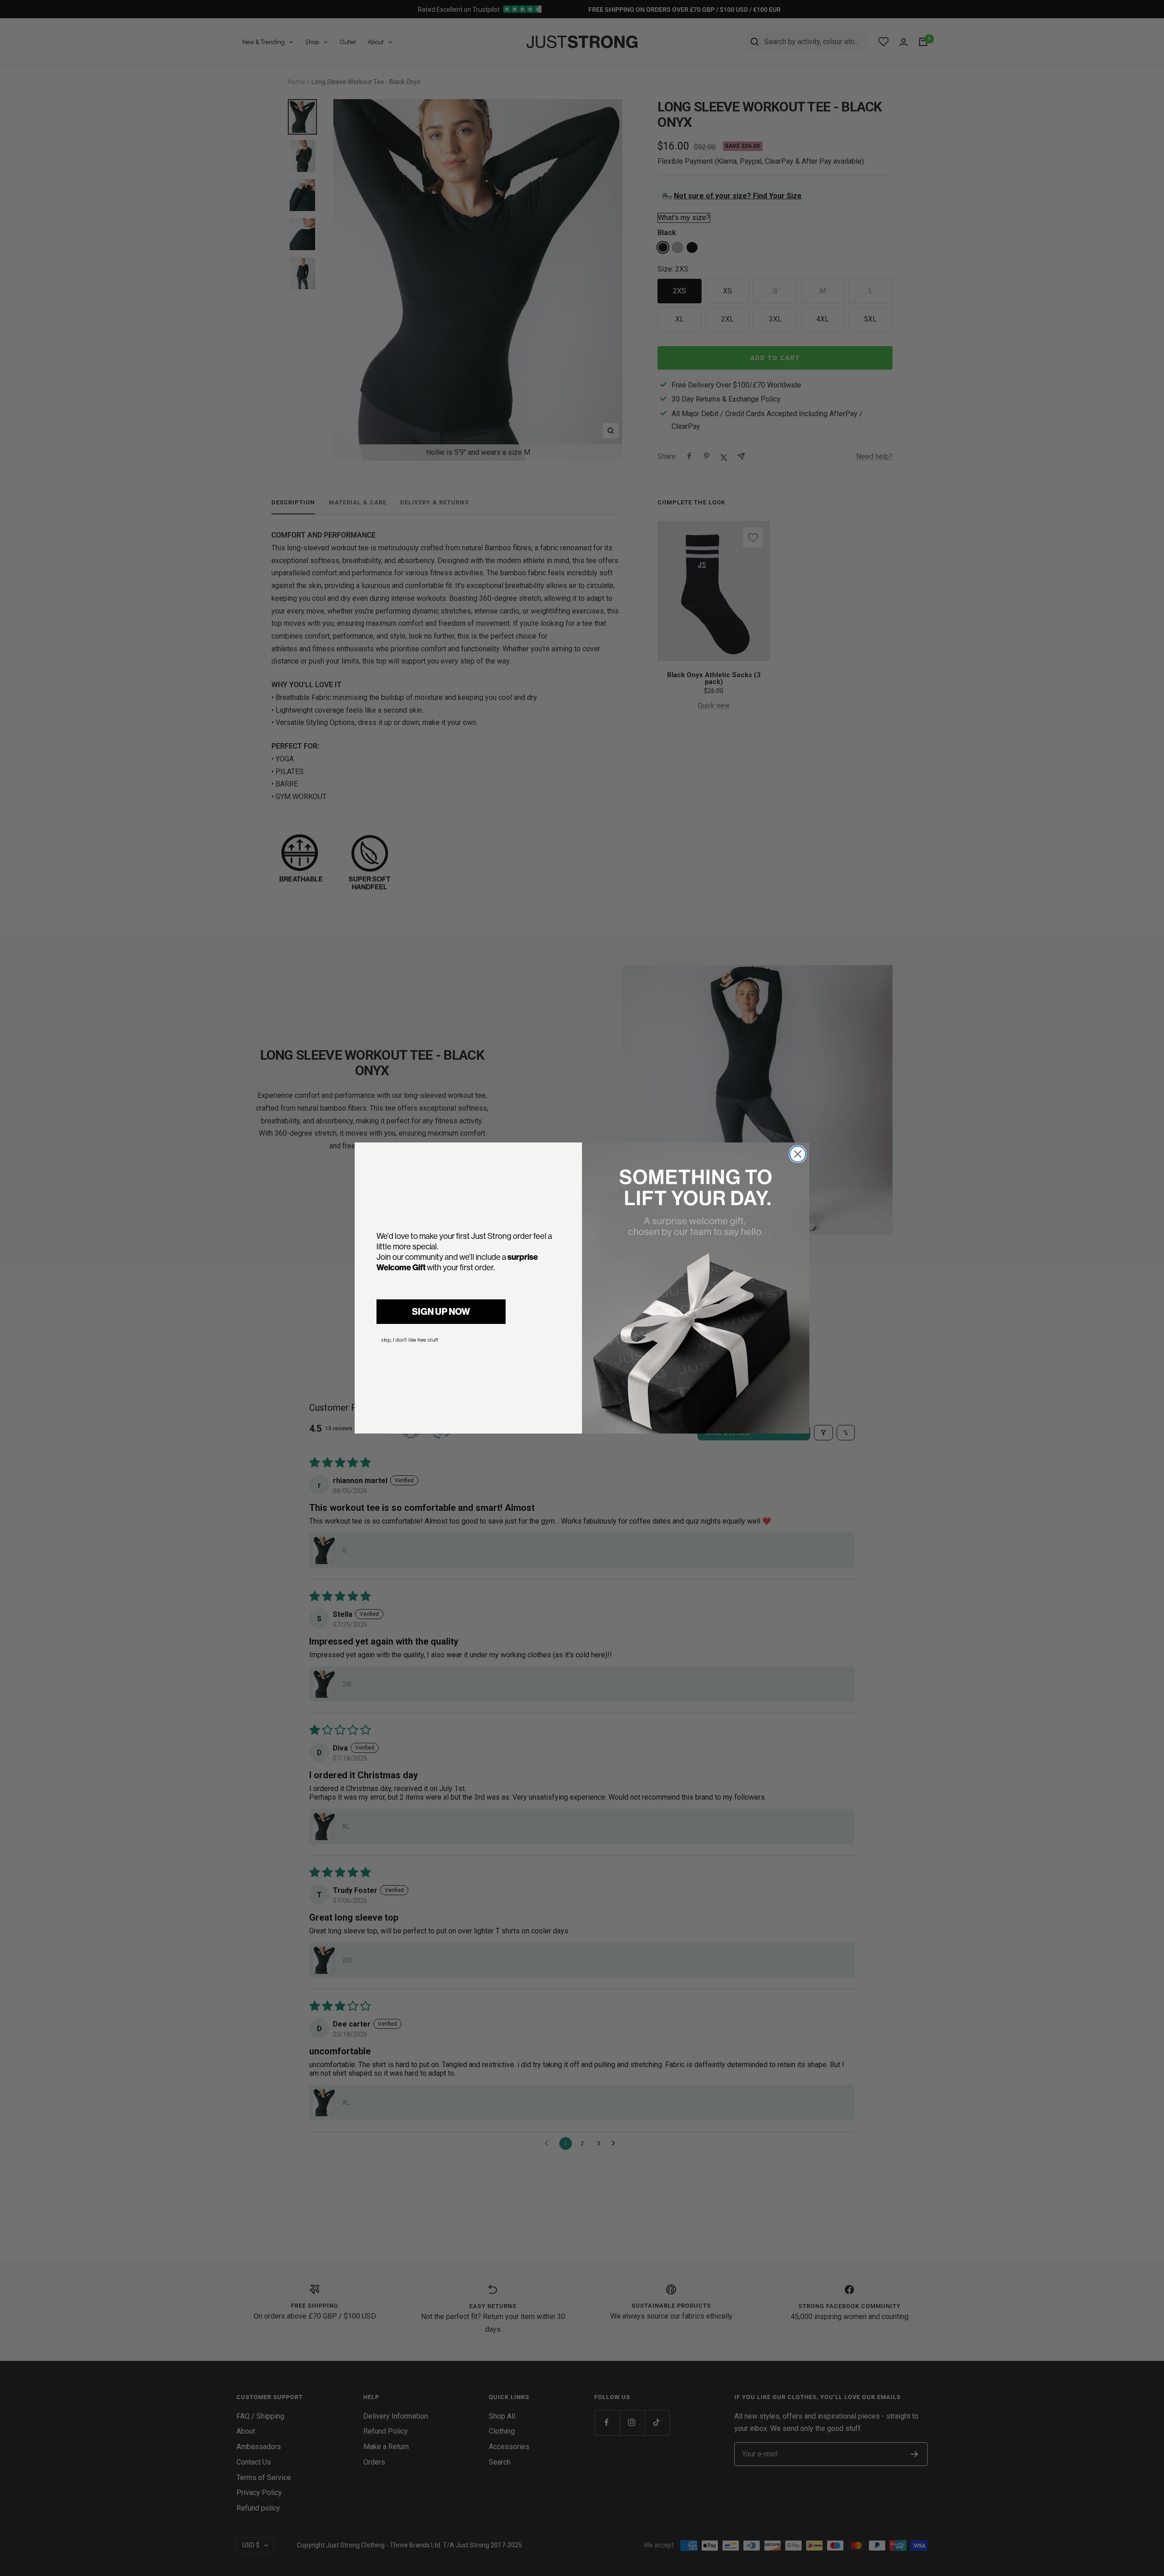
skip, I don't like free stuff (409, 1340)
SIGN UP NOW (441, 1311)
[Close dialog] (798, 1154)
